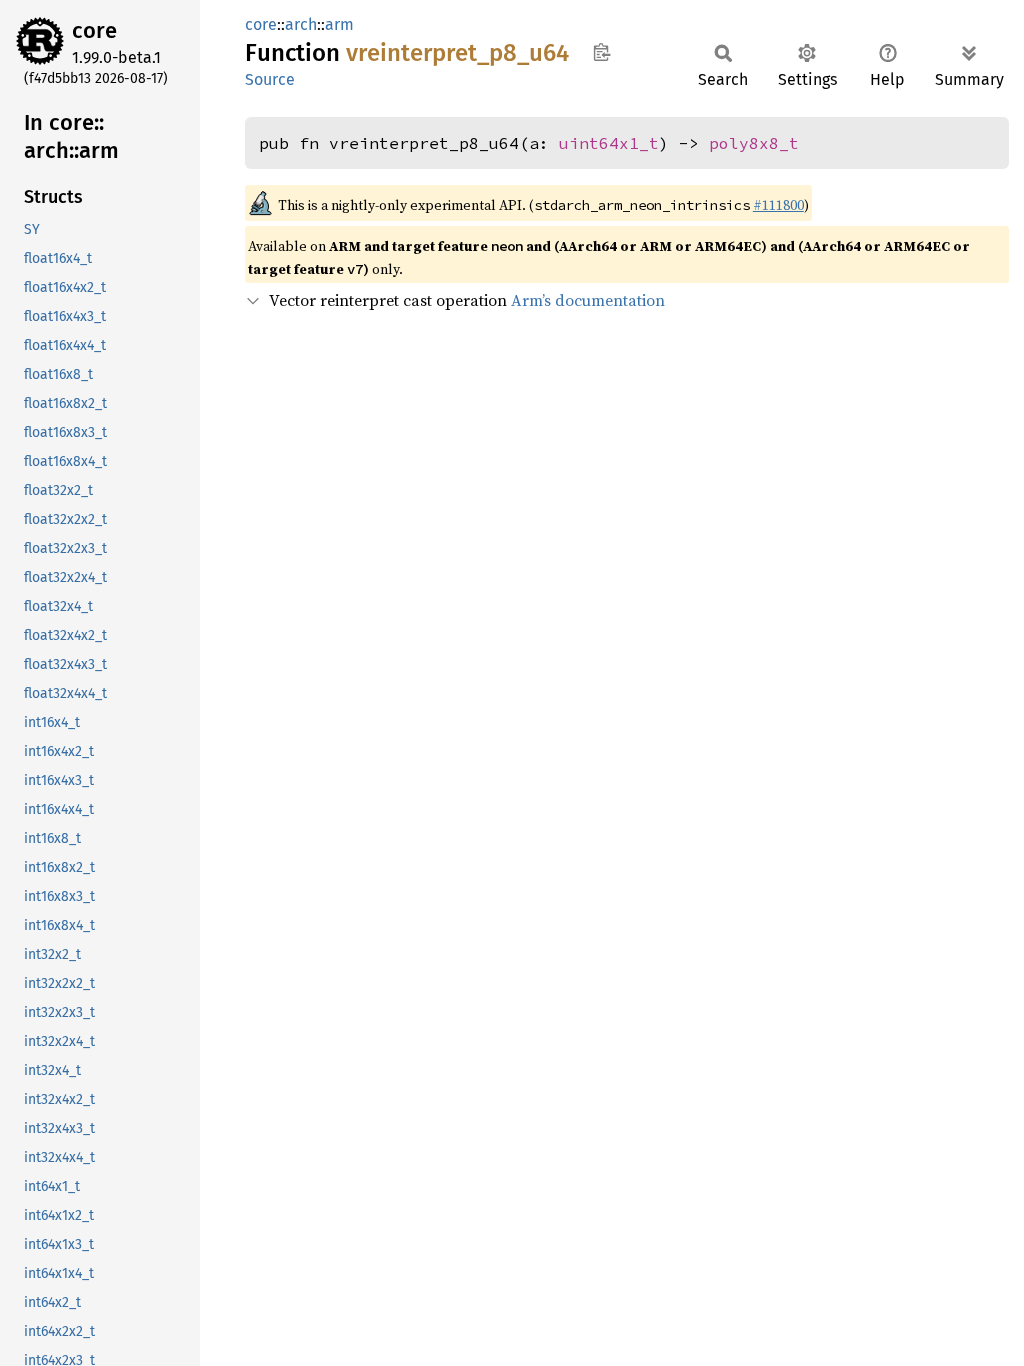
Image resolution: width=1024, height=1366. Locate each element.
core (94, 30)
